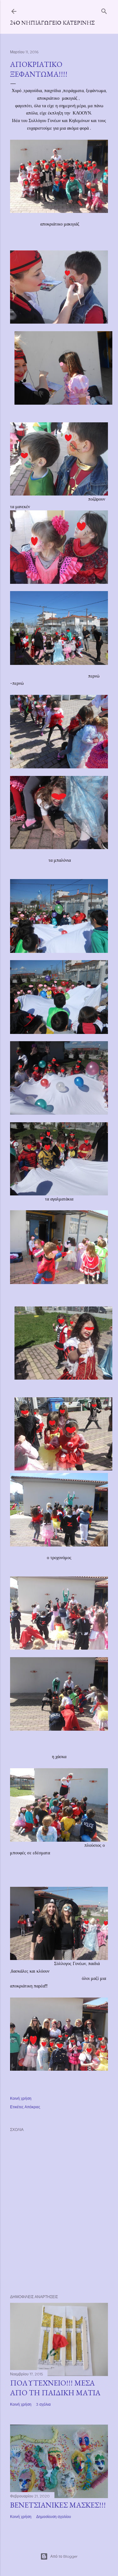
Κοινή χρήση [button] (21, 2098)
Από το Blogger (64, 2556)
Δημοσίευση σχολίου (54, 2517)
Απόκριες (32, 2107)
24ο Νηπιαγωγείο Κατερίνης (52, 23)
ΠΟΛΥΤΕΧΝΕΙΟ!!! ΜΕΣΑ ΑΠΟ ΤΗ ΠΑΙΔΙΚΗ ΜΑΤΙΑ (55, 2388)
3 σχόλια (43, 2404)
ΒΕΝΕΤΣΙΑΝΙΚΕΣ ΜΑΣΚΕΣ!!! (58, 2505)
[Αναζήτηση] (104, 10)
